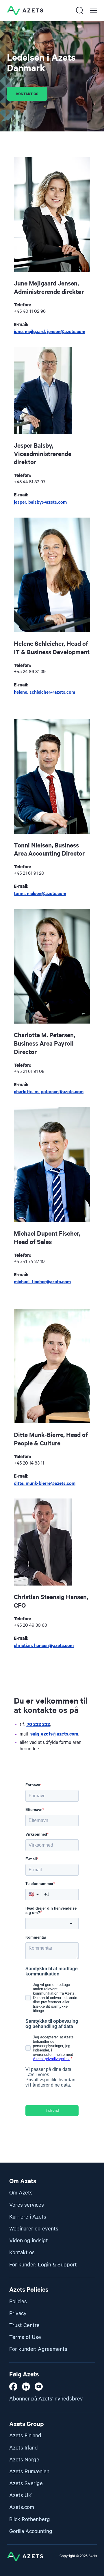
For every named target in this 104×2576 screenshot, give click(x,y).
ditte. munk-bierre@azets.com (45, 1483)
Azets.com (22, 2507)
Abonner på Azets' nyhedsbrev (46, 2399)
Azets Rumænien (29, 2472)
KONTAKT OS (27, 94)
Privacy (18, 2314)
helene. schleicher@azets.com (44, 692)
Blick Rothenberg (30, 2520)
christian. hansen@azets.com (44, 1645)
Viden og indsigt (29, 2241)
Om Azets (21, 2193)
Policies (18, 2302)
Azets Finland (25, 2436)
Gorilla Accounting (31, 2531)
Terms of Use (25, 2337)
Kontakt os (22, 2253)
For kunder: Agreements (38, 2349)
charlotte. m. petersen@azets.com (49, 1091)
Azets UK (21, 2495)
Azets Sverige (26, 2484)
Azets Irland (24, 2448)
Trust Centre (24, 2325)
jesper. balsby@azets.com (40, 502)
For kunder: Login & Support (43, 2265)
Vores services (27, 2205)
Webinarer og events (34, 2229)
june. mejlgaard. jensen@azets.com (50, 331)
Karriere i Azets (28, 2217)
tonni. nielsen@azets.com (40, 893)
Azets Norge (24, 2460)
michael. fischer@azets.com (42, 1281)
